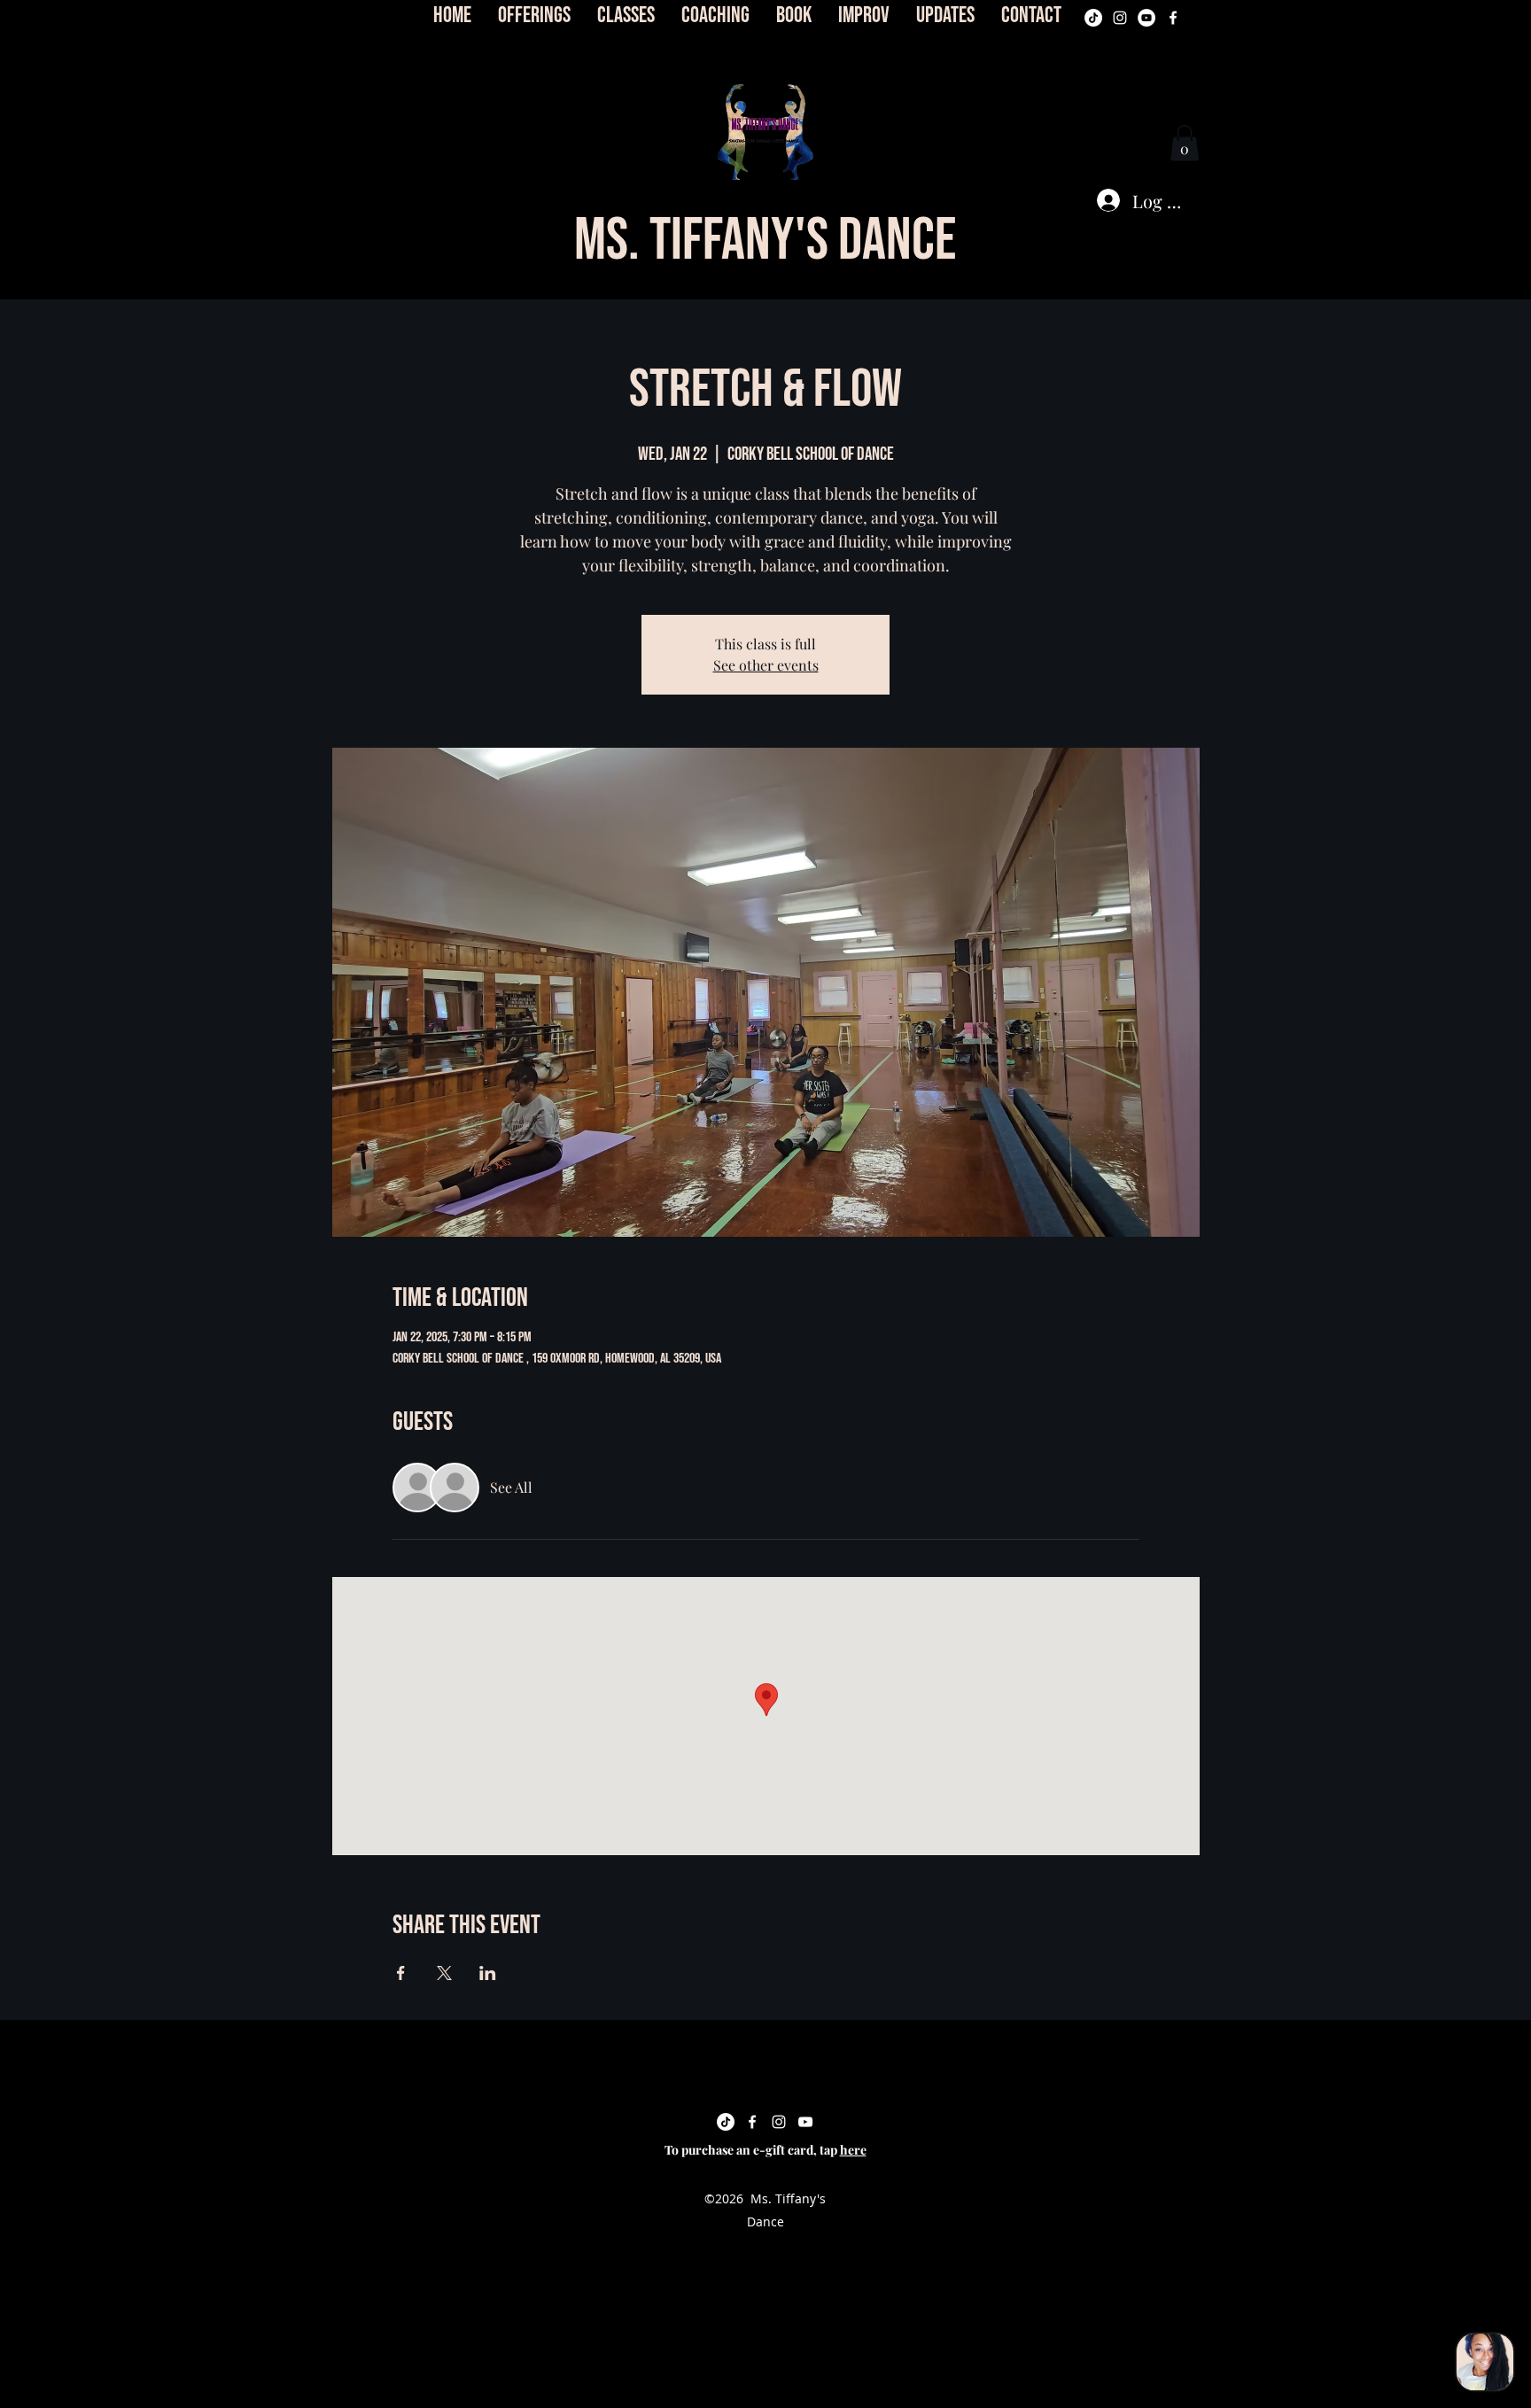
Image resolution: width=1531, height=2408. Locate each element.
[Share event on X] (444, 1973)
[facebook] (1173, 18)
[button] (765, 132)
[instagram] (1120, 18)
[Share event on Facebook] (401, 1973)
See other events (766, 665)
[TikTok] (1093, 18)
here (853, 2150)
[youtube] (1146, 18)
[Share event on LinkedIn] (488, 1973)
